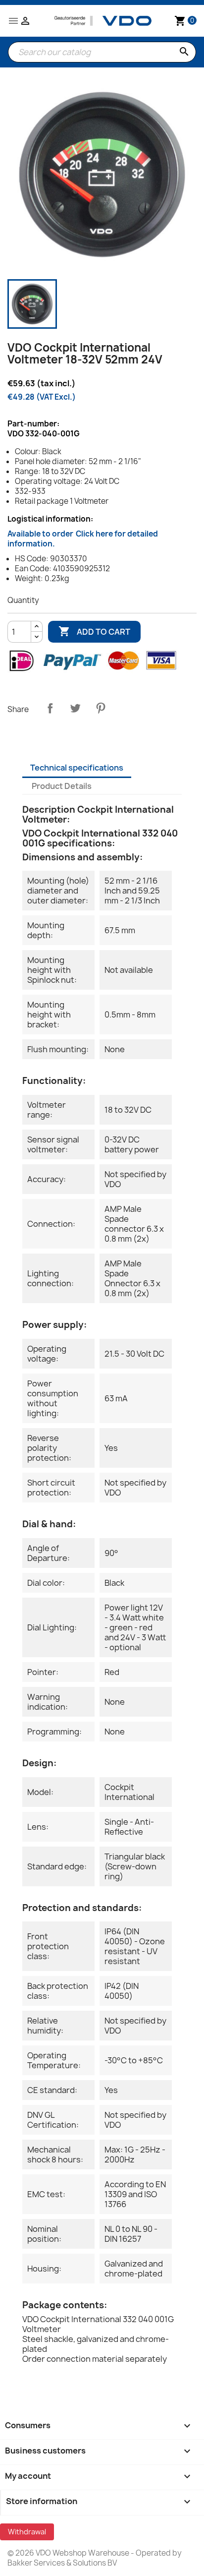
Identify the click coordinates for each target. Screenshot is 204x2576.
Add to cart (94, 631)
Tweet (75, 708)
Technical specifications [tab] (77, 768)
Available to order (83, 539)
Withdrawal (27, 2532)
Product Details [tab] (62, 786)
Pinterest (101, 708)
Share (50, 708)
